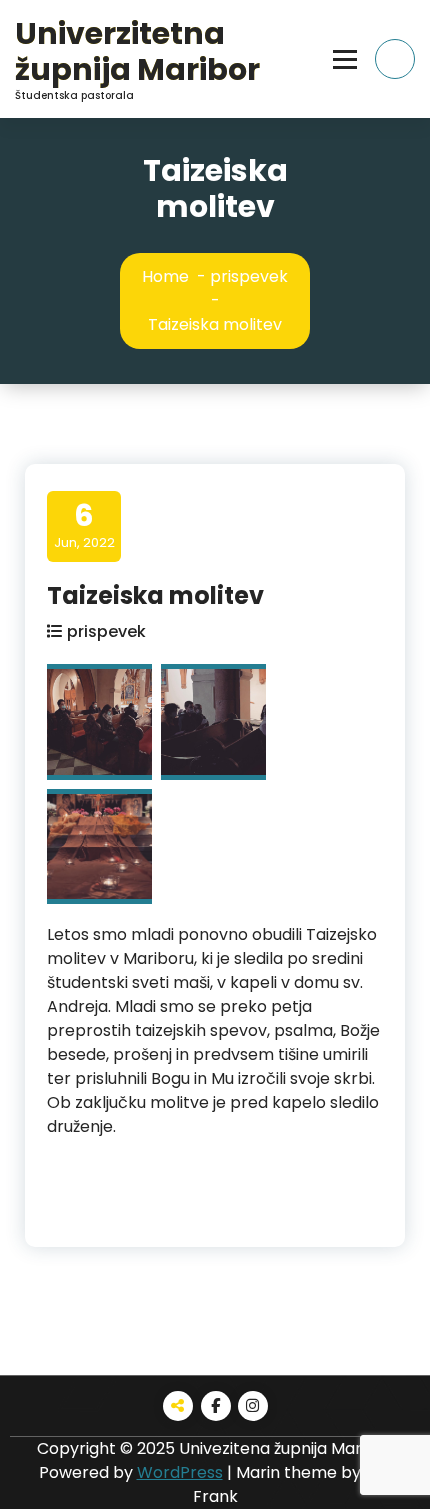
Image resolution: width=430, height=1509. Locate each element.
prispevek (249, 276)
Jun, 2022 (84, 525)
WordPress (180, 1472)
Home (165, 276)
